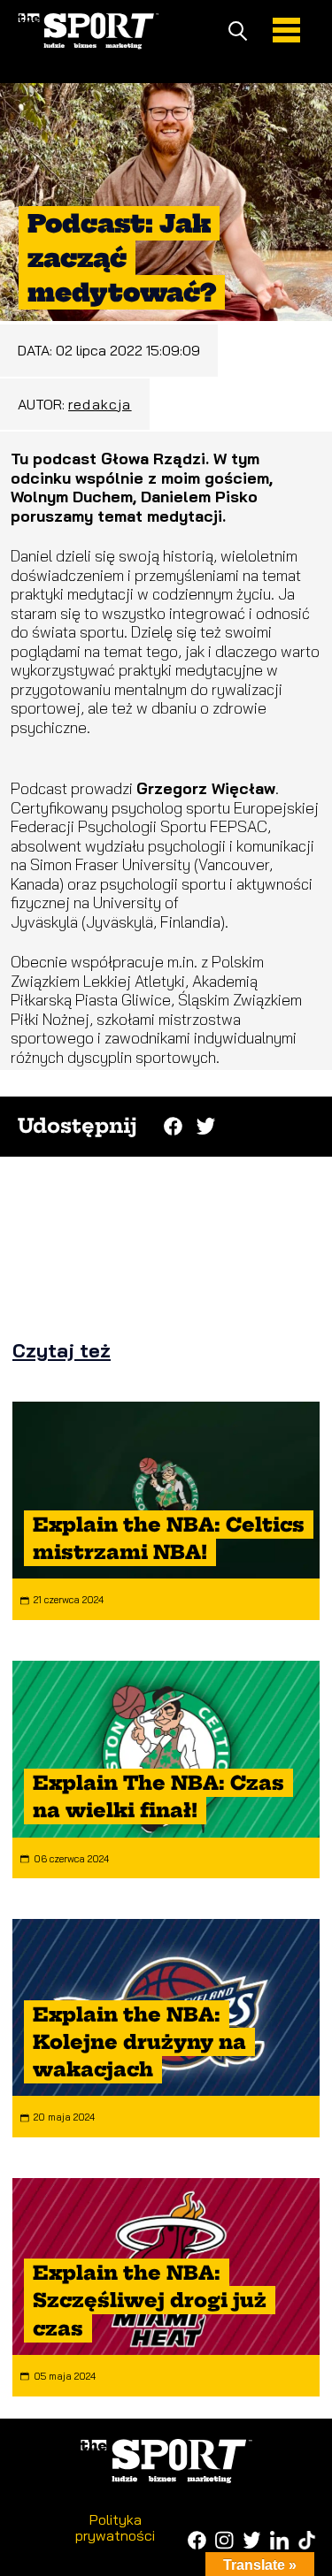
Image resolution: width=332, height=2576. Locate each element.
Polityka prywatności (115, 2527)
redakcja (100, 404)
